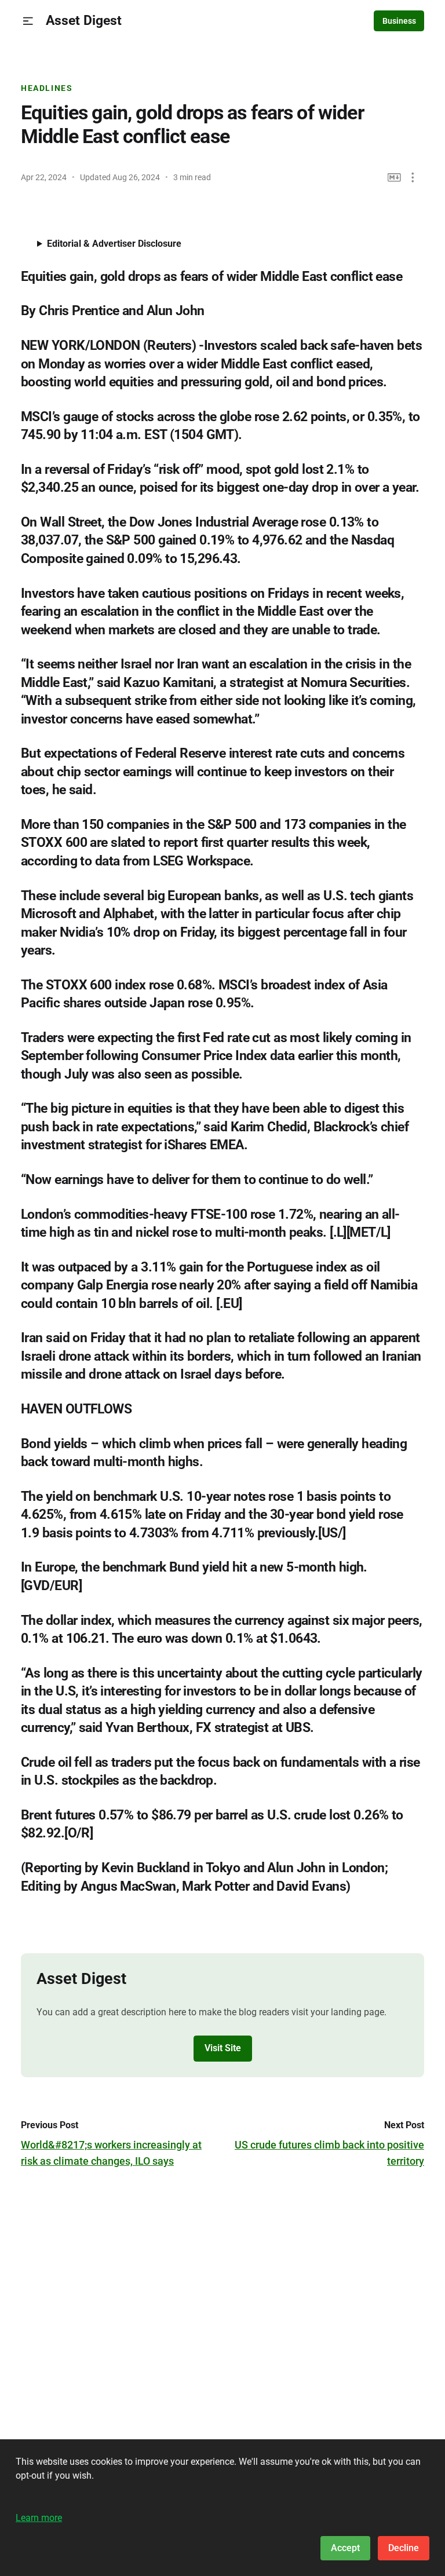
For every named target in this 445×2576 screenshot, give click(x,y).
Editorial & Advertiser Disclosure (114, 244)
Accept (345, 2548)
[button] (28, 21)
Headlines (47, 88)
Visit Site (223, 2048)
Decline (404, 2548)
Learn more (39, 2518)
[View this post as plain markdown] (394, 178)
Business (399, 21)
